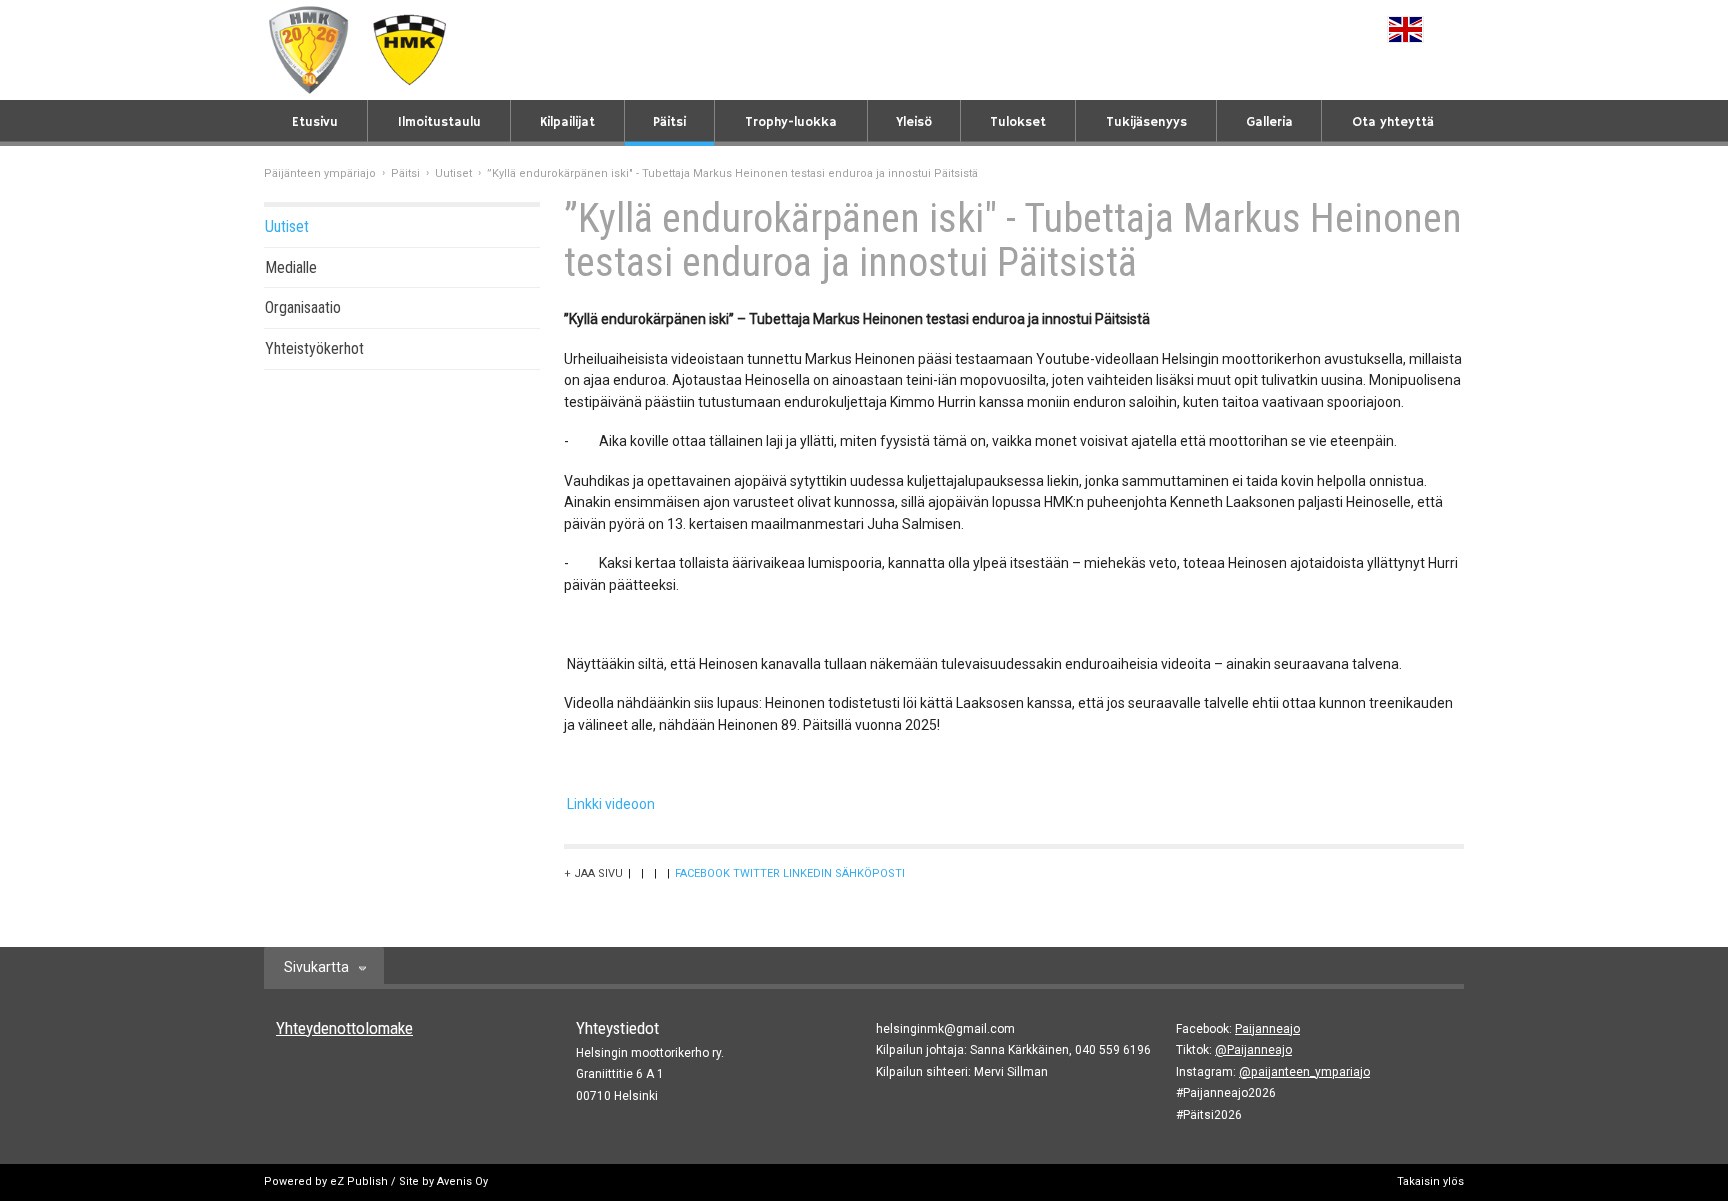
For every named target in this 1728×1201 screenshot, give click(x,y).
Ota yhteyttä (1393, 122)
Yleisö (914, 122)
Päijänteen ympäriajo (320, 173)
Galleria (1269, 122)
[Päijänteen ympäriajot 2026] (309, 50)
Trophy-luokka (791, 122)
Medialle (291, 267)
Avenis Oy (462, 1181)
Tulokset (1018, 122)
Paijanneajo (1267, 1029)
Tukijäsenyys (1146, 122)
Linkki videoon (611, 804)
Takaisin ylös (1430, 1181)
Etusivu (315, 122)
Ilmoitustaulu (439, 122)
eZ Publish (359, 1181)
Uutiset (453, 173)
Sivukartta (316, 967)
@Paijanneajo (1253, 1050)
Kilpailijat (567, 122)
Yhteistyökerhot (314, 348)
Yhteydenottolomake (344, 1028)
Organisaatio (303, 307)
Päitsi (669, 122)
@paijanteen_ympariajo (1304, 1072)
